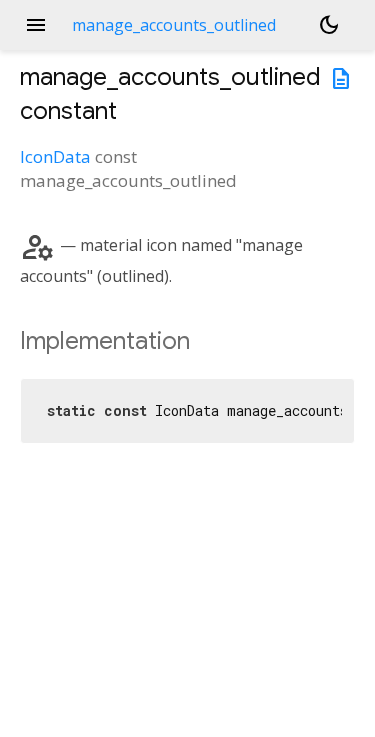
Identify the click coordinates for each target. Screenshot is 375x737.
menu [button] (36, 25)
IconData (55, 156)
